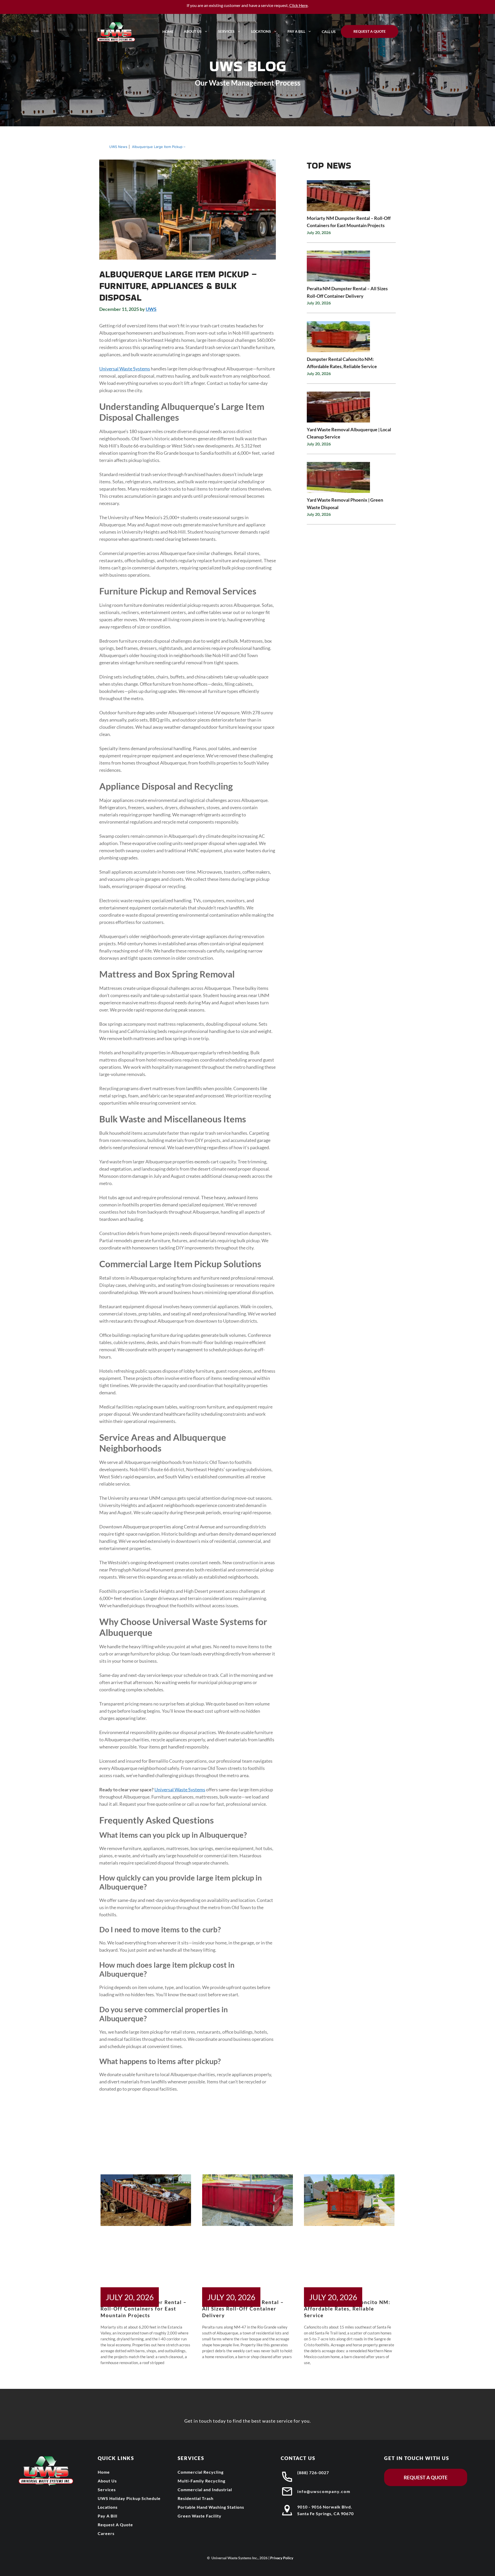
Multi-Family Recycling (201, 2481)
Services (226, 31)
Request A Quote (370, 31)
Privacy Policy (282, 2558)
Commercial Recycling (201, 2472)
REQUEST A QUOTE (426, 2477)
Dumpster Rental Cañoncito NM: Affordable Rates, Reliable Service (347, 2309)
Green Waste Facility (200, 2516)
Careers (106, 2533)
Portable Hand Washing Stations (211, 2507)
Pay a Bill (296, 31)
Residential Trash (196, 2498)
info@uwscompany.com (324, 2491)
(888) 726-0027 (313, 2473)
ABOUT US (193, 31)
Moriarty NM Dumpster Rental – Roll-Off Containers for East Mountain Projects (144, 2309)
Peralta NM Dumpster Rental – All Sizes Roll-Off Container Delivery (243, 2309)
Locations (261, 31)
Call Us (329, 32)
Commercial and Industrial (205, 2490)
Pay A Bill (108, 2516)
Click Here (298, 5)
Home (168, 32)
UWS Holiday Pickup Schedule (129, 2498)
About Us (107, 2481)
